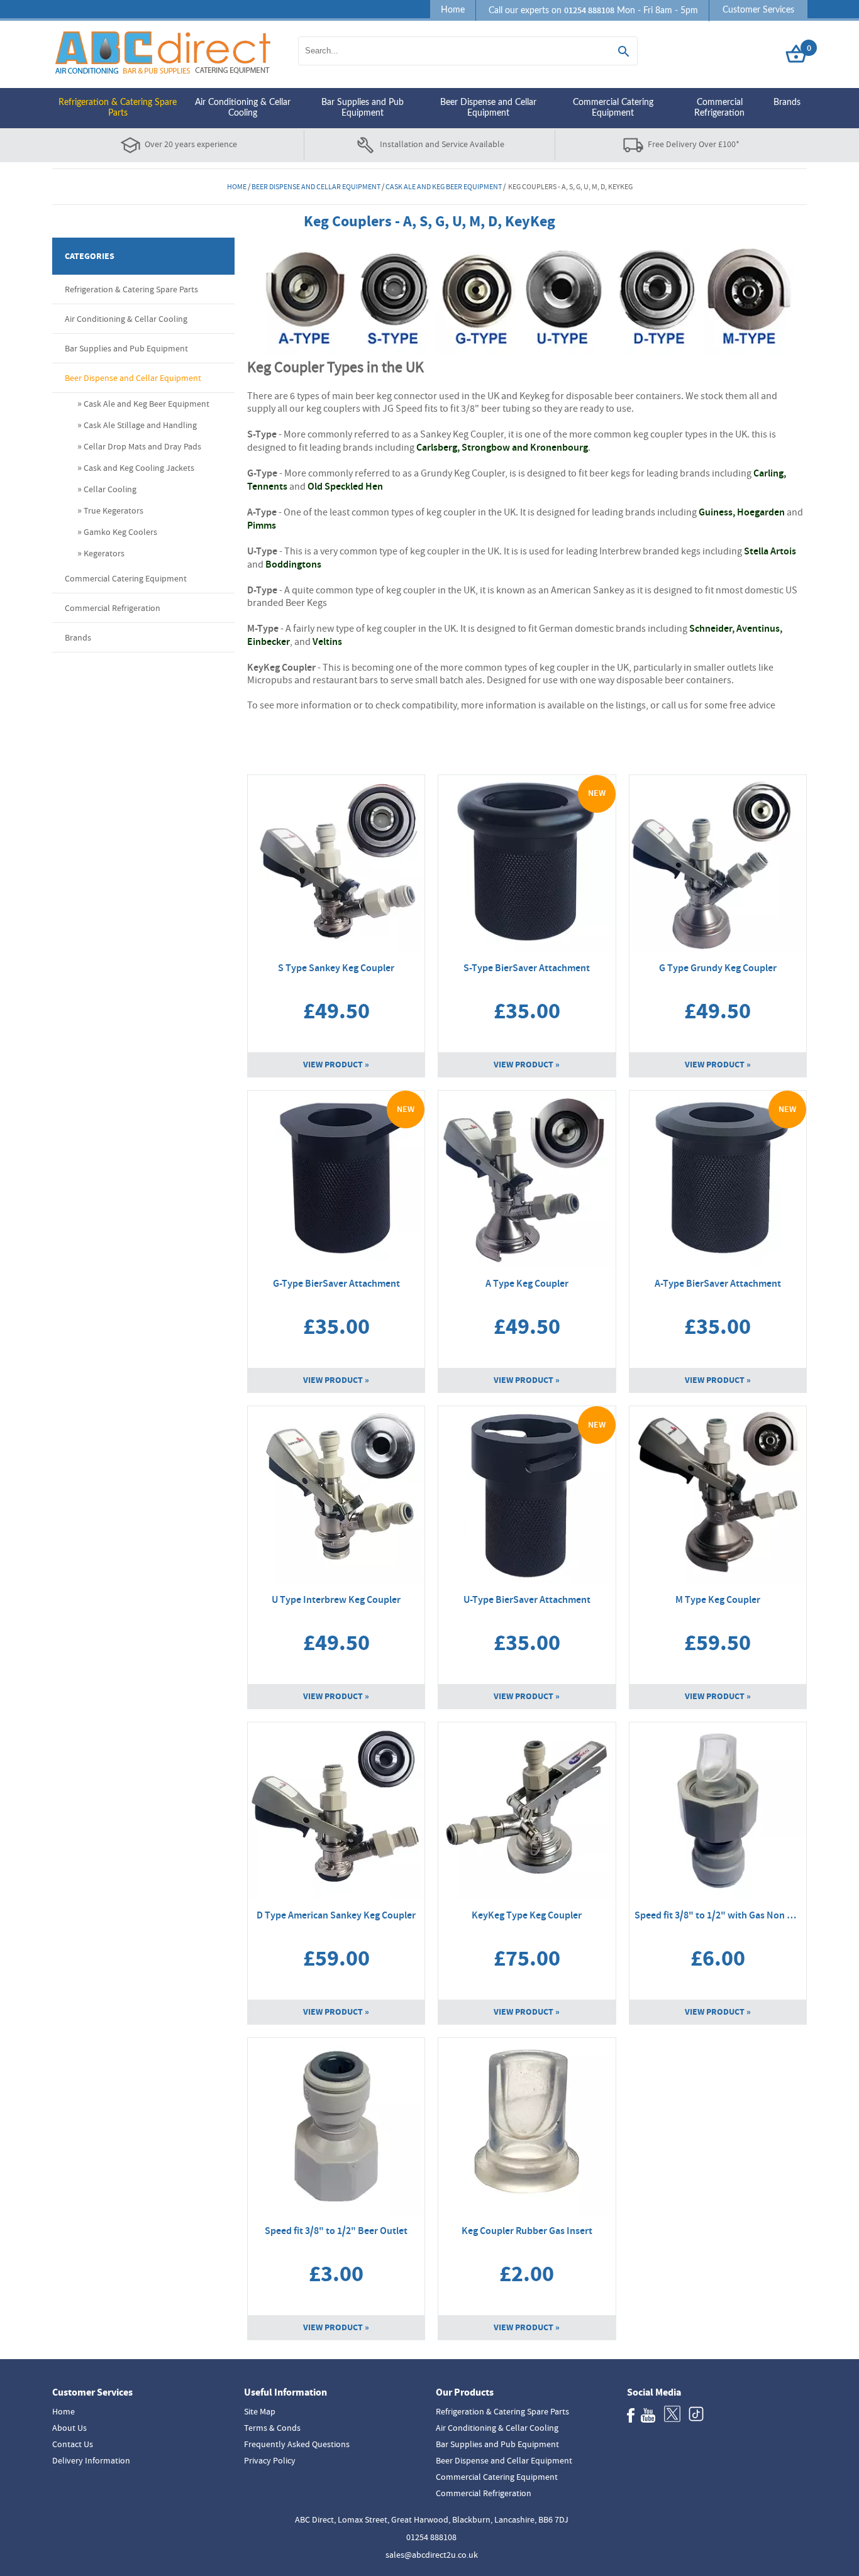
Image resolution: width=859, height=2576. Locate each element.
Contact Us (73, 2444)
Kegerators (104, 553)
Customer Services (758, 10)
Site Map (260, 2411)
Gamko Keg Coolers (120, 532)
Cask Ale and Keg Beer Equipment (444, 187)
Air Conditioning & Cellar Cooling (243, 108)
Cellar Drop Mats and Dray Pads (142, 446)
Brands (787, 102)
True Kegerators (114, 510)
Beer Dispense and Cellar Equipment (488, 108)
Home (453, 10)
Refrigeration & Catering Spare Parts (118, 108)
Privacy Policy (270, 2460)
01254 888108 (431, 2537)
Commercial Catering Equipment (613, 108)
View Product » (336, 1065)
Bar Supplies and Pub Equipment (363, 108)
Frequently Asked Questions (297, 2444)
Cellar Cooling (110, 489)
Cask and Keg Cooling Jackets (139, 468)
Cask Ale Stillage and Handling (140, 425)
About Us (69, 2428)
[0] (796, 63)
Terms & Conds (272, 2428)
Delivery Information (91, 2460)
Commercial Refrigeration (719, 108)
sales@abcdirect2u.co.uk (432, 2555)
